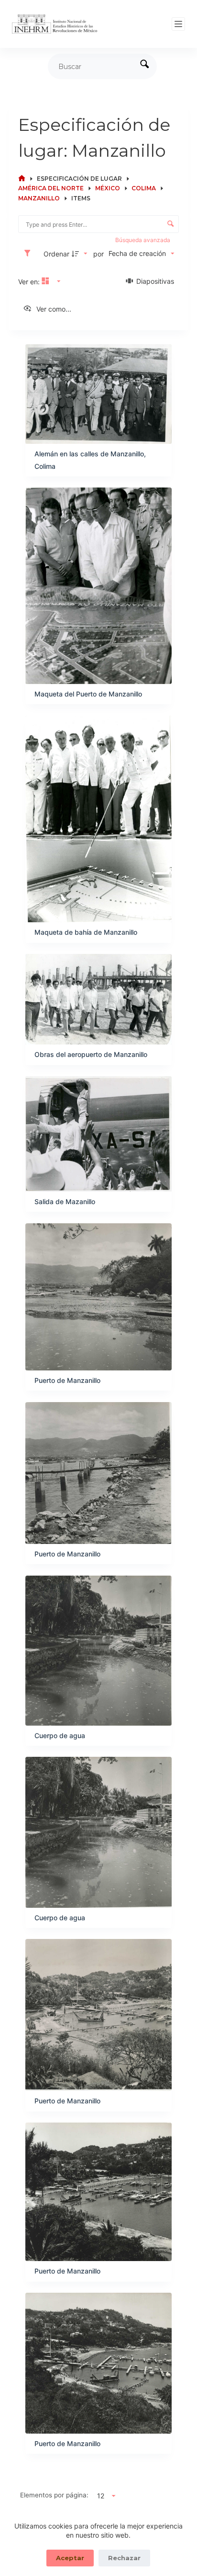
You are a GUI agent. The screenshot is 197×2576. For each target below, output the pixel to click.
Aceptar (70, 2558)
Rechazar (124, 2558)
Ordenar (56, 254)
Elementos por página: (54, 2495)
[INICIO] (22, 179)
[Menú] (178, 24)
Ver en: (30, 282)
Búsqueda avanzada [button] (143, 240)
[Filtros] (30, 254)
